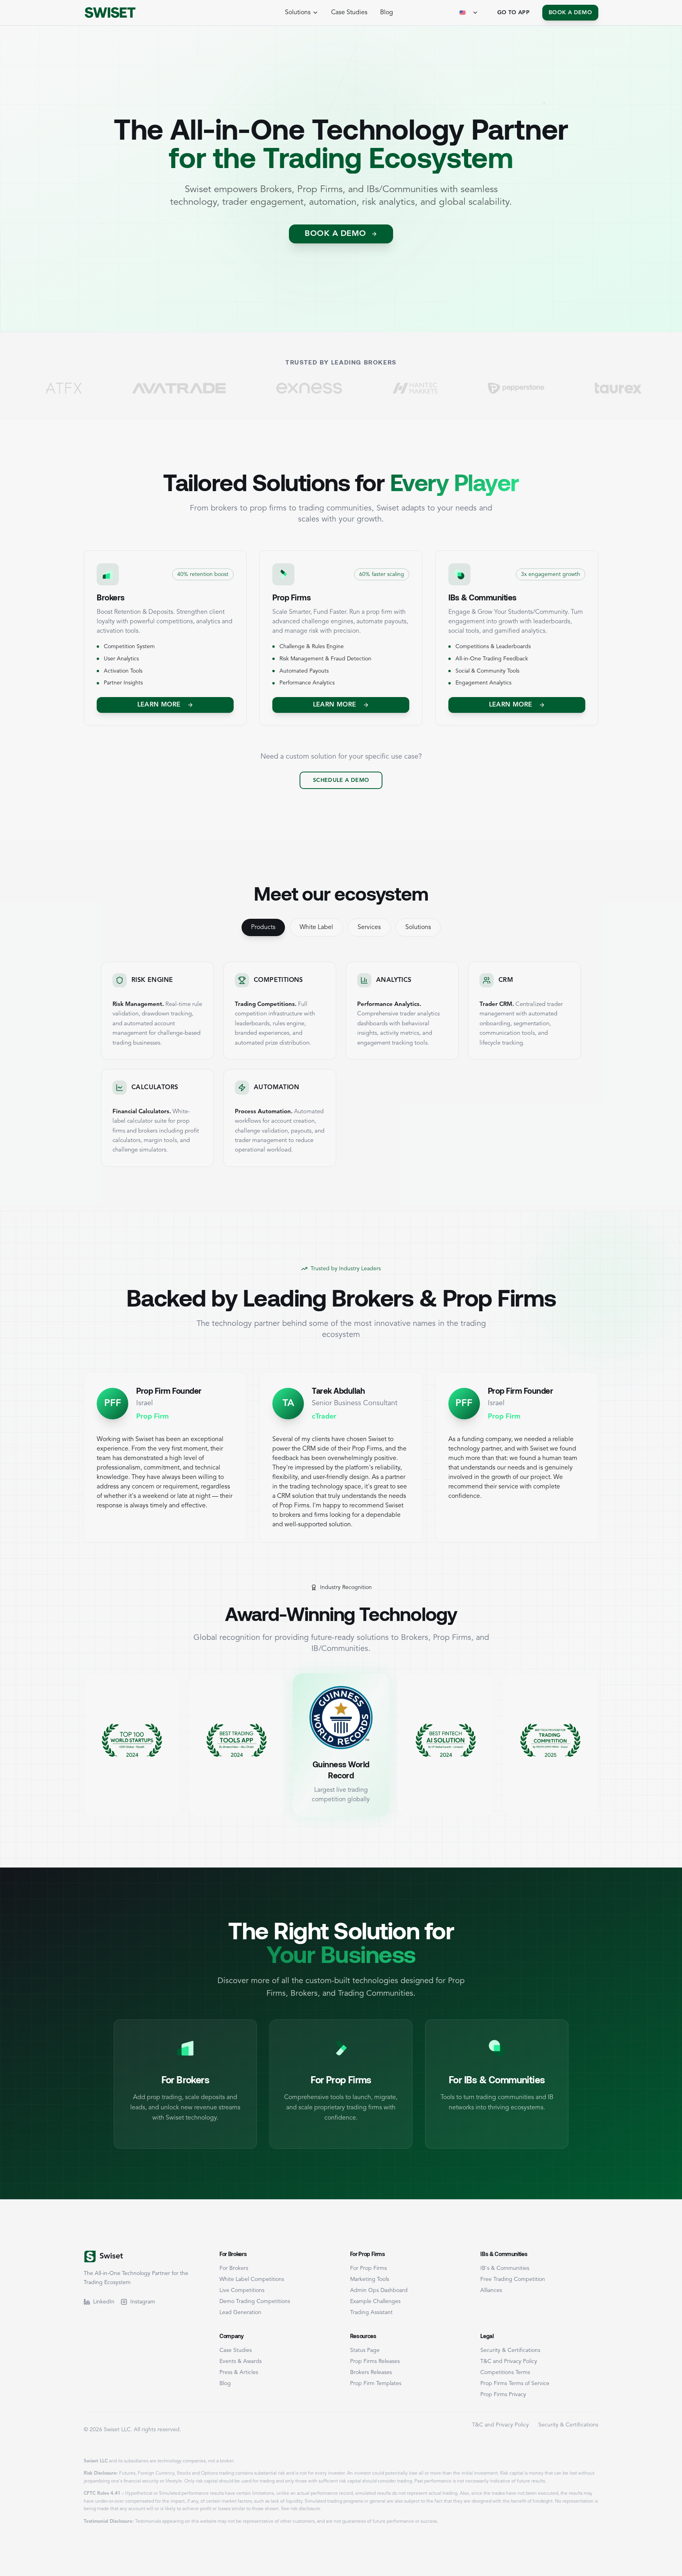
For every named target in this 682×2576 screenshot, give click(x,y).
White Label (316, 927)
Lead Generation (240, 2312)
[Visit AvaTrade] (85, 388)
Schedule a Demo (341, 780)
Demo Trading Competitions (255, 2301)
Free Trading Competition (513, 2279)
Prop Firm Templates (376, 2383)
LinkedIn (104, 2302)
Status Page (365, 2350)
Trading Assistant (371, 2312)
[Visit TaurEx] (525, 388)
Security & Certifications (510, 2350)
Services (369, 927)
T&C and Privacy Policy (509, 2361)
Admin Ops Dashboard (379, 2290)
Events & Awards (241, 2361)
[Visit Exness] (216, 388)
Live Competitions (242, 2290)
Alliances (491, 2290)
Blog (387, 13)
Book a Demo (570, 13)
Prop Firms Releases (375, 2361)
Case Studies (349, 13)
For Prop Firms (368, 2268)
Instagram (143, 2302)
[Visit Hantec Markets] (321, 388)
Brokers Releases (371, 2372)
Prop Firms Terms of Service (515, 2383)
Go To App (513, 13)
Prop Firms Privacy (503, 2395)
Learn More (159, 705)
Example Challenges (375, 2301)
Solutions (418, 927)
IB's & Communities (505, 2268)
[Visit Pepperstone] (423, 388)
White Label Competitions (252, 2279)
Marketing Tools (370, 2279)
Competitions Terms (505, 2372)
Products (263, 927)
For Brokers (234, 2268)
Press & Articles (239, 2372)
